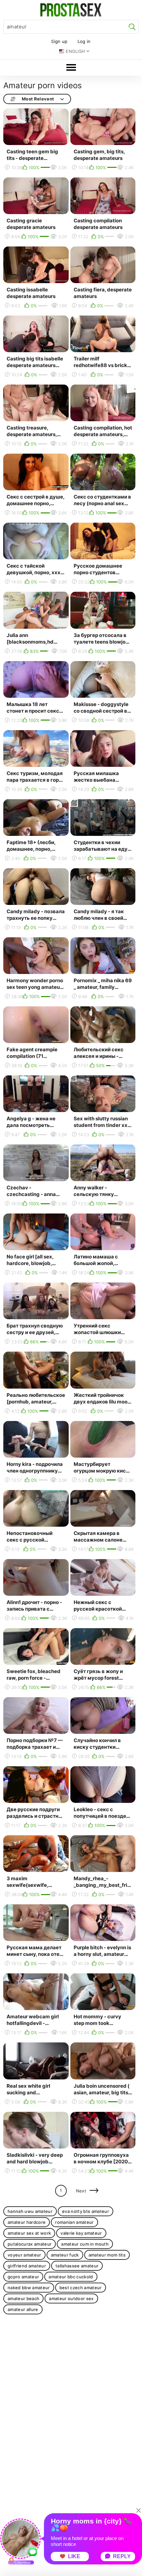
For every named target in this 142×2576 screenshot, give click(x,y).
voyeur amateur (24, 2255)
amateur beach (23, 2298)
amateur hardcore (27, 2222)
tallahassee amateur (77, 2266)
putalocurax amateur (30, 2244)
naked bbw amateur (29, 2288)
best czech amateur (81, 2288)
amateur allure (23, 2309)
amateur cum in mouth (85, 2244)
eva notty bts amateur (86, 2211)
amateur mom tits (107, 2255)
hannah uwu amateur (30, 2211)
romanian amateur (74, 2222)
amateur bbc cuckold (71, 2277)
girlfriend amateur (27, 2266)
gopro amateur (23, 2277)
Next (81, 2191)
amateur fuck (65, 2255)
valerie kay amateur (81, 2233)
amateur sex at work (29, 2233)
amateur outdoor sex (71, 2298)
